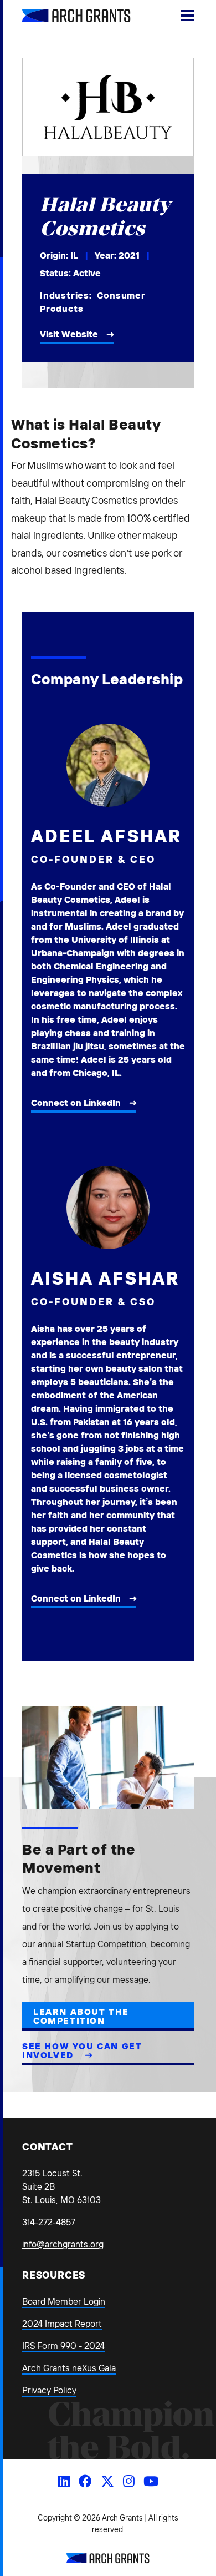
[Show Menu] (187, 16)
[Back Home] (64, 16)
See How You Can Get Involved (82, 2050)
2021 (129, 255)
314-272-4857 (49, 2222)
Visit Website (69, 334)
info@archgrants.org (63, 2244)
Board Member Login (64, 2301)
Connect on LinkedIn (76, 1103)
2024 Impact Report (62, 2324)
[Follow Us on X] (107, 2481)
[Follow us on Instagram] (129, 2481)
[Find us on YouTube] (151, 2481)
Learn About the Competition (81, 2016)
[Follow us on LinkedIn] (64, 2481)
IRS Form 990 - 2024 (63, 2346)
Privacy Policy (49, 2390)
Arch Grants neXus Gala (69, 2368)
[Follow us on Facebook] (85, 2481)
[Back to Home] (108, 2560)
